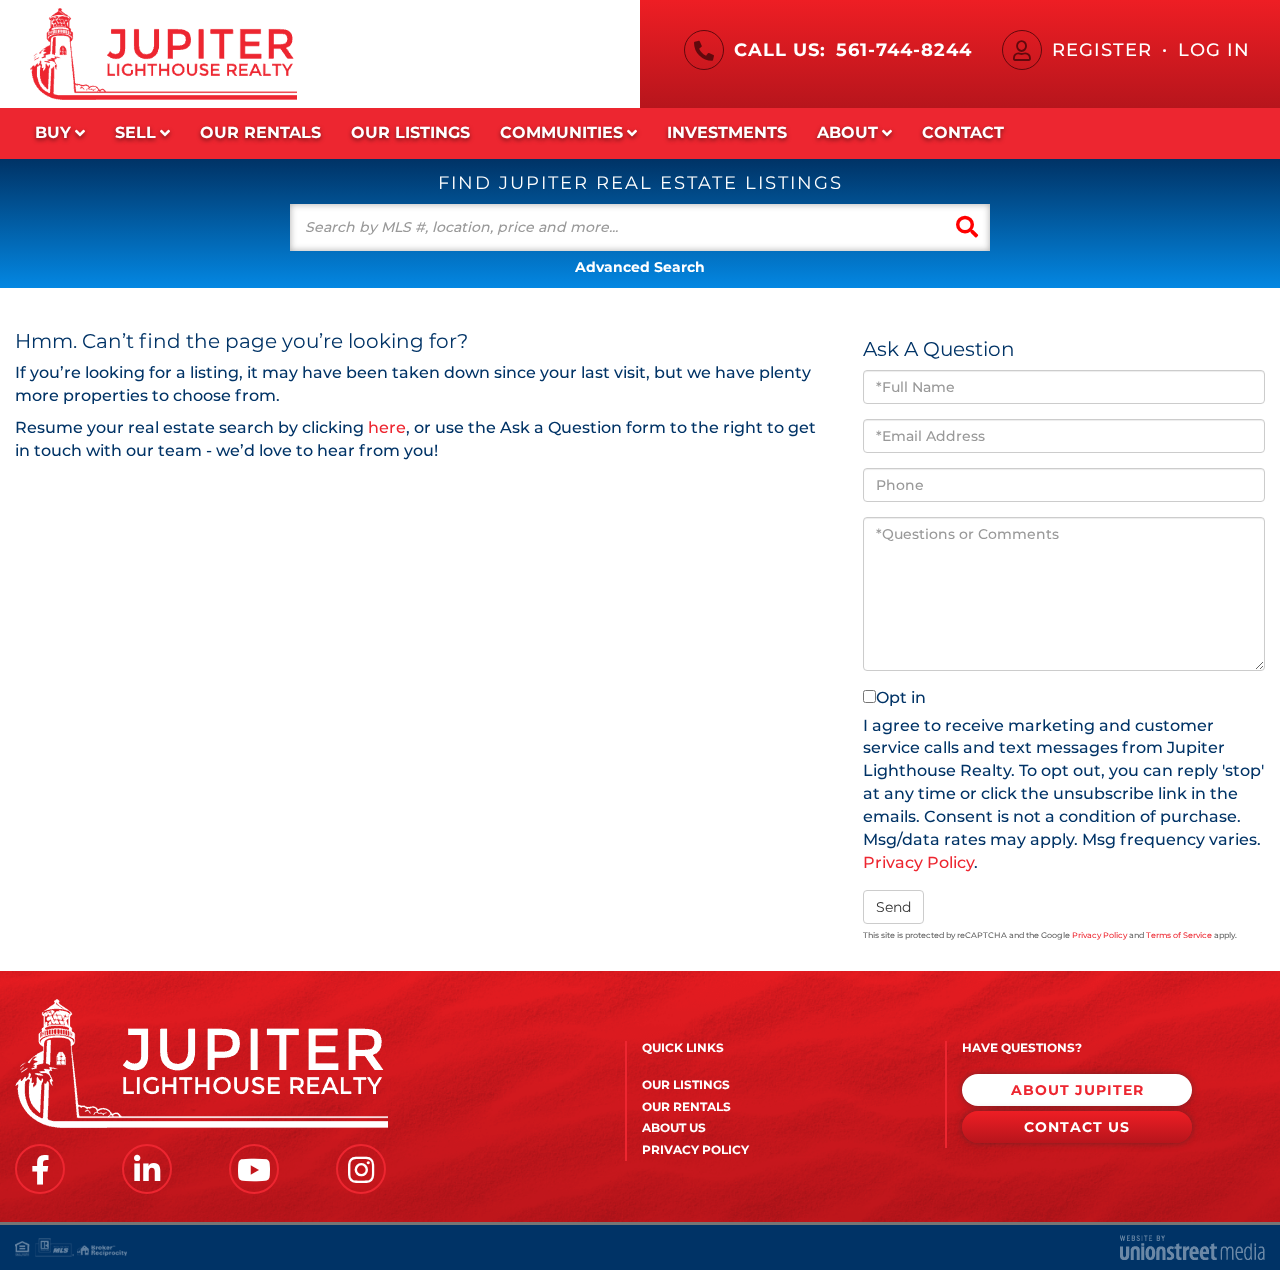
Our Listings (686, 1084)
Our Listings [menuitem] (410, 132)
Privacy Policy (918, 862)
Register (1102, 50)
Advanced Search (640, 267)
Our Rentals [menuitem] (260, 132)
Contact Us (1077, 1127)
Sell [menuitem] (135, 132)
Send (893, 907)
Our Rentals (686, 1106)
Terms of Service (1179, 935)
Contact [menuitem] (963, 132)
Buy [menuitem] (53, 132)
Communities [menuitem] (561, 132)
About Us (674, 1127)
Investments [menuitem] (727, 132)
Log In (1214, 50)
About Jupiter (1077, 1090)
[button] (967, 227)
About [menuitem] (847, 132)
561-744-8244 (904, 50)
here (387, 427)
